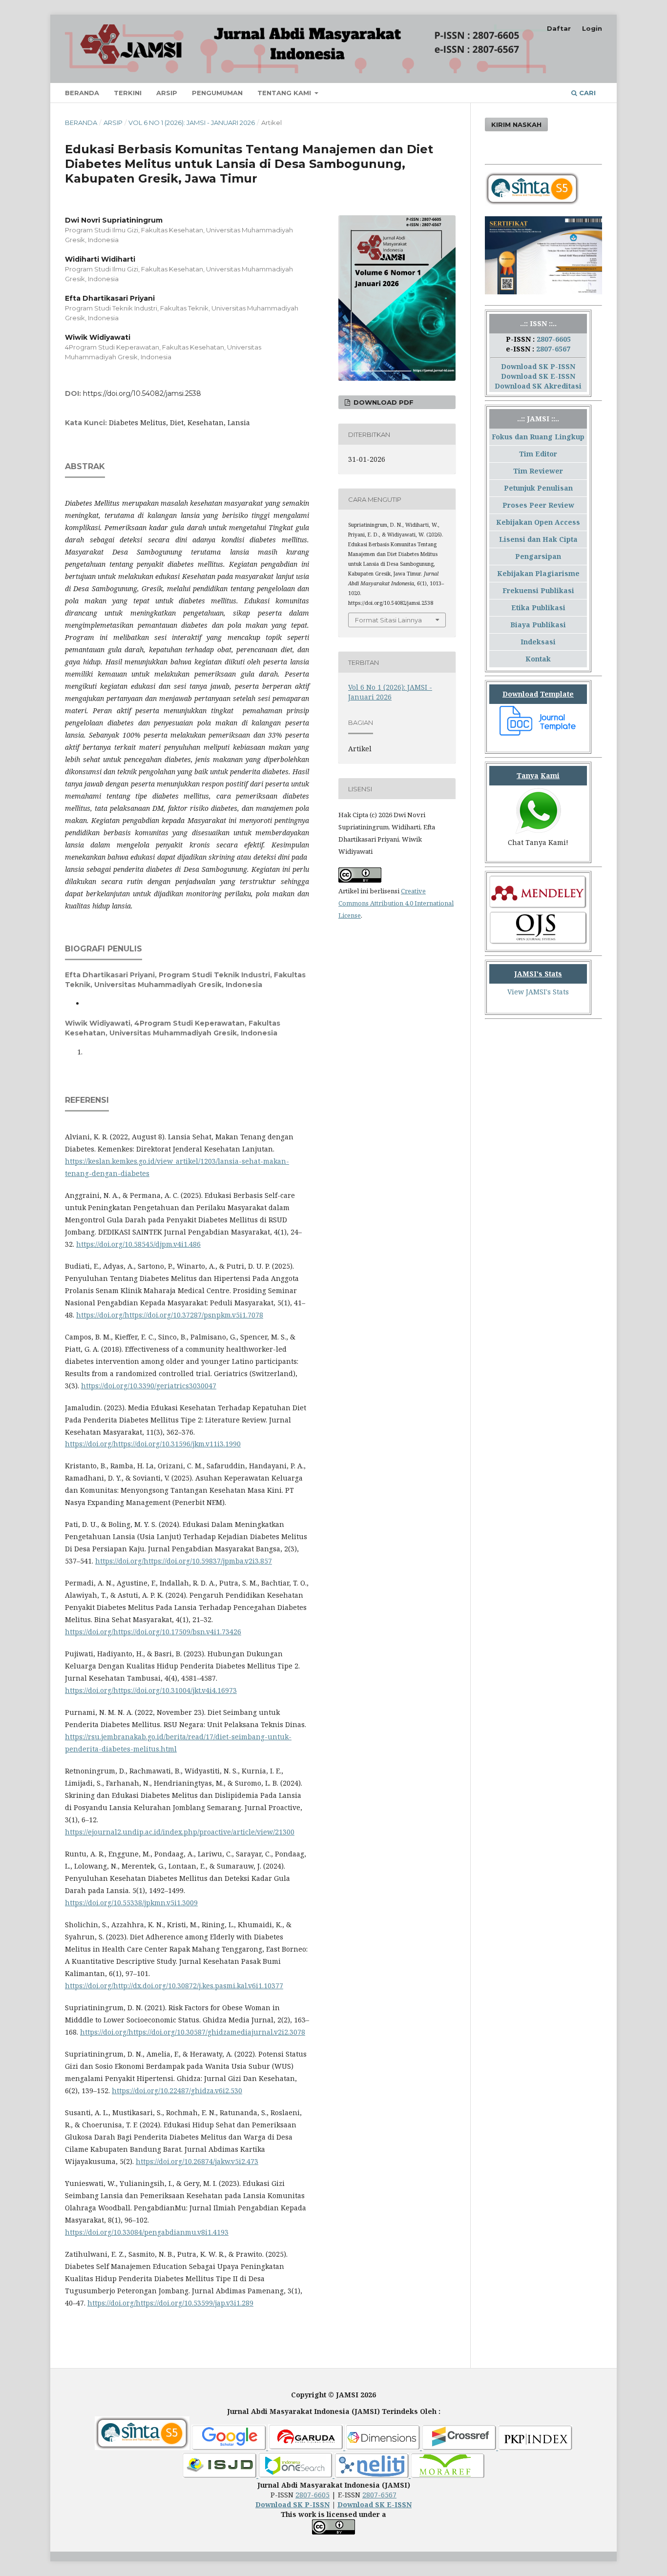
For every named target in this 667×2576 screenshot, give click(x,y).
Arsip (167, 93)
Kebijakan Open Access (538, 522)
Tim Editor (538, 454)
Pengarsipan (538, 556)
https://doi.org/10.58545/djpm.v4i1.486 (138, 1244)
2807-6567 (553, 349)
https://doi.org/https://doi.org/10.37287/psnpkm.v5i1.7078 (170, 1315)
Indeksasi (538, 642)
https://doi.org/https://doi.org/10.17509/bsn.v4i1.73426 (153, 1632)
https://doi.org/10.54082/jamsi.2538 (142, 393)
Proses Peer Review (538, 505)
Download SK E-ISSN (538, 376)
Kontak (538, 659)
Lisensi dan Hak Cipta (538, 539)
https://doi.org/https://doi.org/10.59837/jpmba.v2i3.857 (184, 1561)
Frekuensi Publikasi (538, 590)
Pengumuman (217, 93)
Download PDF (383, 402)
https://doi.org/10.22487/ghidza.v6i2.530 (177, 2091)
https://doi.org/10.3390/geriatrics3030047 (149, 1386)
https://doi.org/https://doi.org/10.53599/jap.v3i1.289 (170, 2303)
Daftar (559, 28)
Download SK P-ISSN (538, 366)
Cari (586, 93)
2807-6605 (554, 339)
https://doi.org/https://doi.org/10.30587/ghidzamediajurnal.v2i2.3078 (193, 2032)
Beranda (82, 93)
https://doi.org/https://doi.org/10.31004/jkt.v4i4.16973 (151, 1690)
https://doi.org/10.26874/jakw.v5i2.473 (197, 2161)
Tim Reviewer (538, 471)
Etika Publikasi (538, 608)
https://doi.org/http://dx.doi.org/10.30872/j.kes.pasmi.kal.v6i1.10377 (174, 1986)
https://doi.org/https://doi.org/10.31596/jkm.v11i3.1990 (153, 1444)
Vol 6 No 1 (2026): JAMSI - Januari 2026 (192, 123)
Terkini (128, 93)
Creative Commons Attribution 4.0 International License (396, 903)
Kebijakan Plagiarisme (538, 573)
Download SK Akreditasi (538, 386)
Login (592, 28)
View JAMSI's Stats (538, 992)
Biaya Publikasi (538, 625)
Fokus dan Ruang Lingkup (538, 437)
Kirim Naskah (516, 124)
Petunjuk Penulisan (538, 488)
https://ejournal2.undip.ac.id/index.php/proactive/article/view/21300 (180, 1832)
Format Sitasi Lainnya (388, 620)
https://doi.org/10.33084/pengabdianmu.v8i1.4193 (147, 2232)
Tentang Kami (285, 93)
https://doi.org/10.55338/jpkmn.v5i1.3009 (131, 1903)
